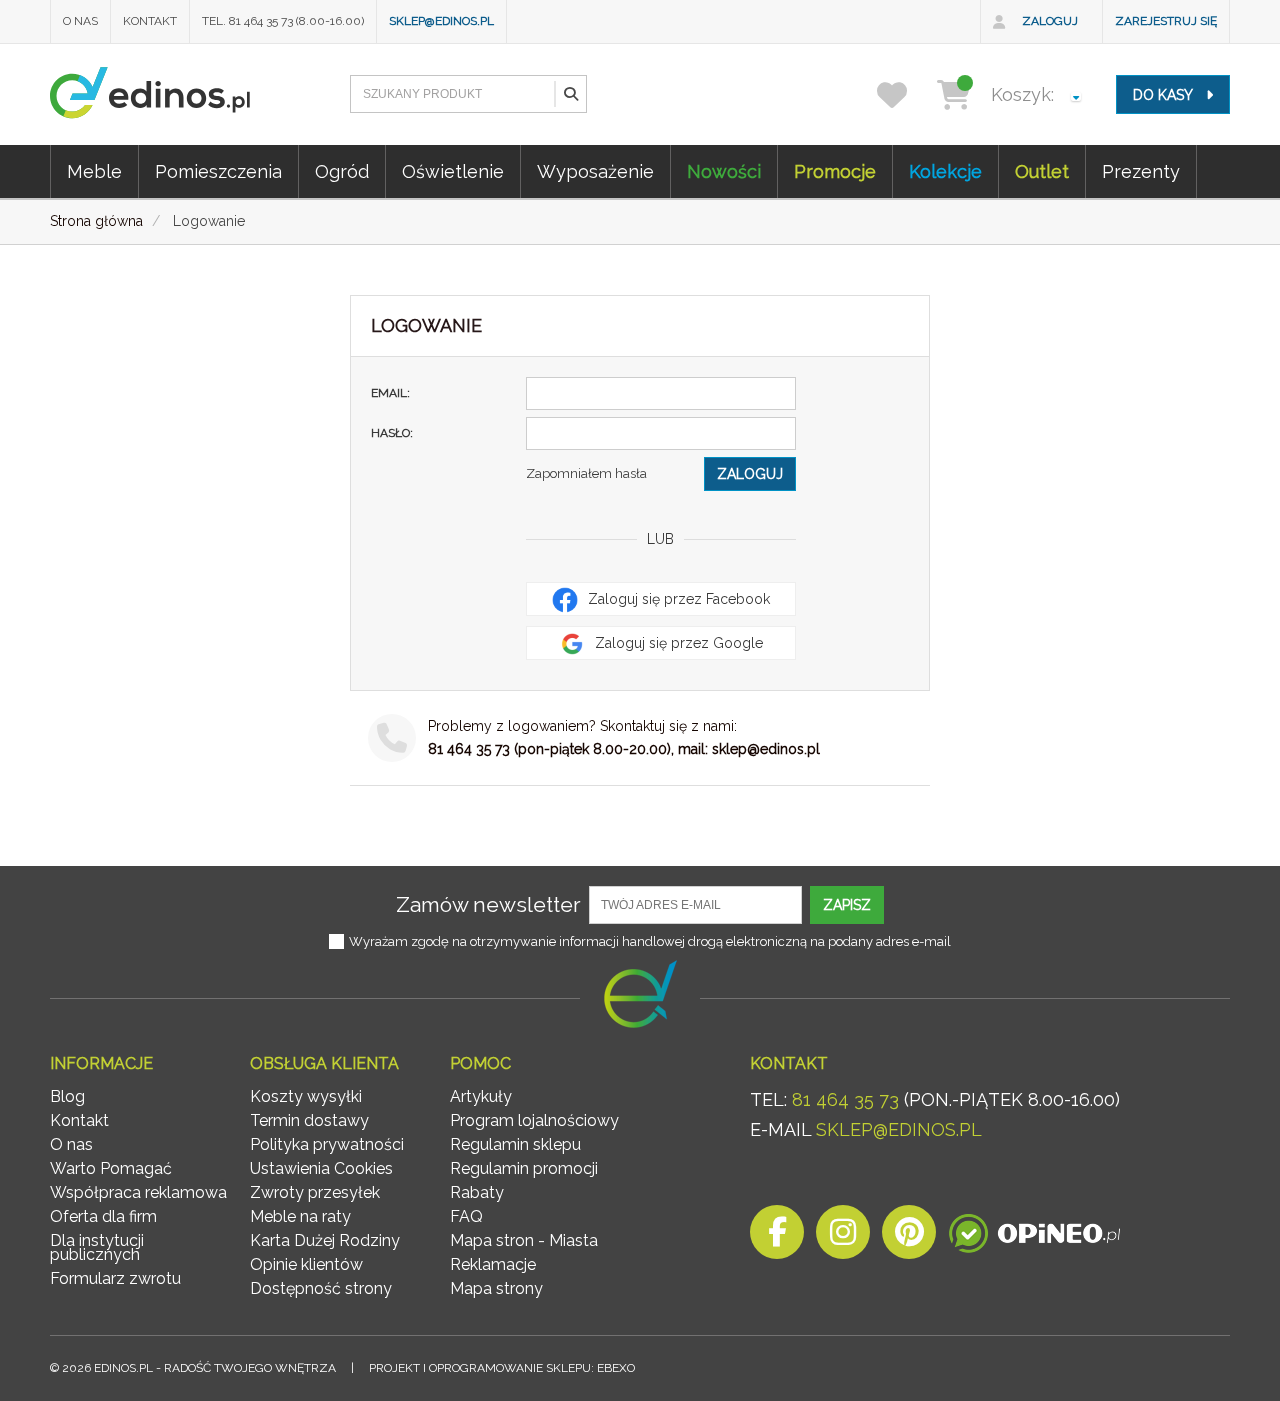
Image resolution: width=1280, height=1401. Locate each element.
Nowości (724, 171)
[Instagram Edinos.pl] (843, 1237)
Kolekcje (945, 171)
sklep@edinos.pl (441, 21)
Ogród (342, 171)
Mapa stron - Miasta (524, 1240)
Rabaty (477, 1192)
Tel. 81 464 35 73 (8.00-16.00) (283, 21)
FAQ (466, 1216)
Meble (94, 171)
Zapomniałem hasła (586, 473)
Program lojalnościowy (534, 1120)
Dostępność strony (321, 1288)
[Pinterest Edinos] (909, 1237)
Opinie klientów (306, 1264)
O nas (80, 21)
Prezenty (1141, 171)
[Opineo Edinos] (1034, 1237)
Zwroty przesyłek (315, 1192)
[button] (570, 94)
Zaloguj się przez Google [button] (677, 643)
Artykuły (481, 1096)
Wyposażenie (595, 171)
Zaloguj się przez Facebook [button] (677, 599)
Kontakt (150, 21)
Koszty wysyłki (306, 1096)
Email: (390, 393)
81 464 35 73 (845, 1099)
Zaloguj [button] (750, 474)
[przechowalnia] (904, 94)
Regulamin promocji (524, 1168)
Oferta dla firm (103, 1216)
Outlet (1042, 171)
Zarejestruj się (1166, 21)
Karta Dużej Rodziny (325, 1240)
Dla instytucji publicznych (97, 1247)
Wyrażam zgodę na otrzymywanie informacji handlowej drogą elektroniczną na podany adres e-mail (650, 941)
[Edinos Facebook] (777, 1237)
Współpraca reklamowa (138, 1192)
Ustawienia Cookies (321, 1168)
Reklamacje (493, 1264)
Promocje (835, 171)
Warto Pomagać (111, 1168)
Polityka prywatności (327, 1144)
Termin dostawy (309, 1120)
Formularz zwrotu (115, 1278)
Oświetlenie (453, 171)
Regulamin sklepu (515, 1144)
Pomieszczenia (218, 171)
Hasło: (392, 433)
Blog (67, 1096)
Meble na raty (300, 1216)
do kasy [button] (1164, 95)
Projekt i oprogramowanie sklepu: (502, 1368)
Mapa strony (496, 1288)
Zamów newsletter (488, 904)
